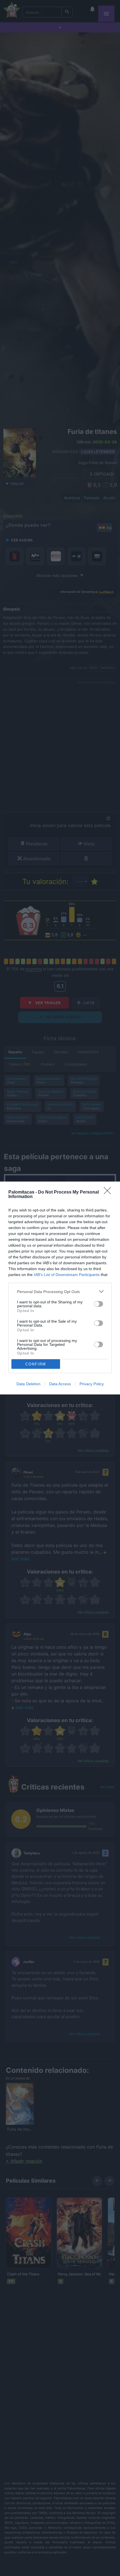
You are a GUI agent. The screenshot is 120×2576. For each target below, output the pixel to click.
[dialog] (60, 1288)
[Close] (109, 1192)
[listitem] (60, 1291)
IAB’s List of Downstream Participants (67, 1275)
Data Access (60, 1384)
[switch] (99, 1304)
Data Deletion (28, 1384)
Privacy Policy (92, 1384)
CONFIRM (36, 1364)
